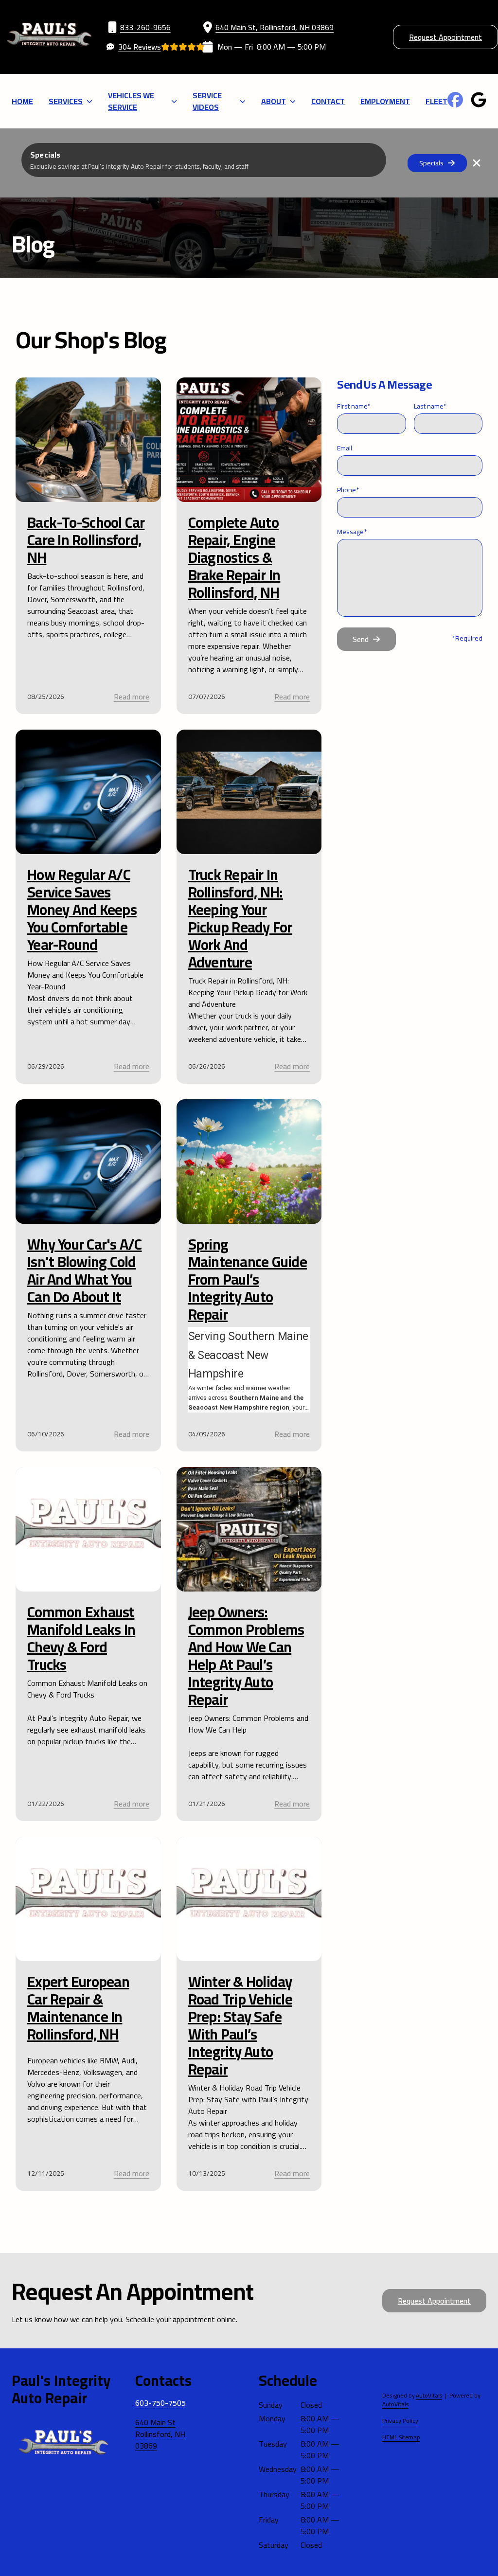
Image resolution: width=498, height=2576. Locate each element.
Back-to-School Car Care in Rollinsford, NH (86, 540)
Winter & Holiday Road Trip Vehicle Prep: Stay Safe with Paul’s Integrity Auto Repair (240, 2025)
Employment (385, 101)
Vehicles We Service (131, 101)
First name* (354, 406)
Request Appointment (445, 37)
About (274, 101)
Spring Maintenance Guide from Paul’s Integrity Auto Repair (248, 1279)
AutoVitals (429, 2396)
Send (361, 639)
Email (345, 448)
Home (22, 101)
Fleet (436, 101)
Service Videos (207, 101)
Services (66, 101)
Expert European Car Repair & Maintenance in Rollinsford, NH (78, 2008)
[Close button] (477, 163)
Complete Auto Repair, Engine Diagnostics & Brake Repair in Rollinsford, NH (234, 557)
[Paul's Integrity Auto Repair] (49, 37)
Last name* (430, 406)
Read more (132, 697)
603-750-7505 (160, 2403)
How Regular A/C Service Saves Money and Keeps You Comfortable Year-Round (82, 910)
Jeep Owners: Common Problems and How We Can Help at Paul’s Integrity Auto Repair (246, 1656)
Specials (431, 163)
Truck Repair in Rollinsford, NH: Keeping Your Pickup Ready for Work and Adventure (240, 918)
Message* (352, 532)
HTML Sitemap (401, 2437)
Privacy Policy (400, 2421)
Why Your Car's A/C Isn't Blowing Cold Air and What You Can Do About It (85, 1270)
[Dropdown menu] (89, 101)
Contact (328, 101)
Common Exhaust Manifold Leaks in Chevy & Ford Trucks (81, 1638)
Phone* (348, 490)
